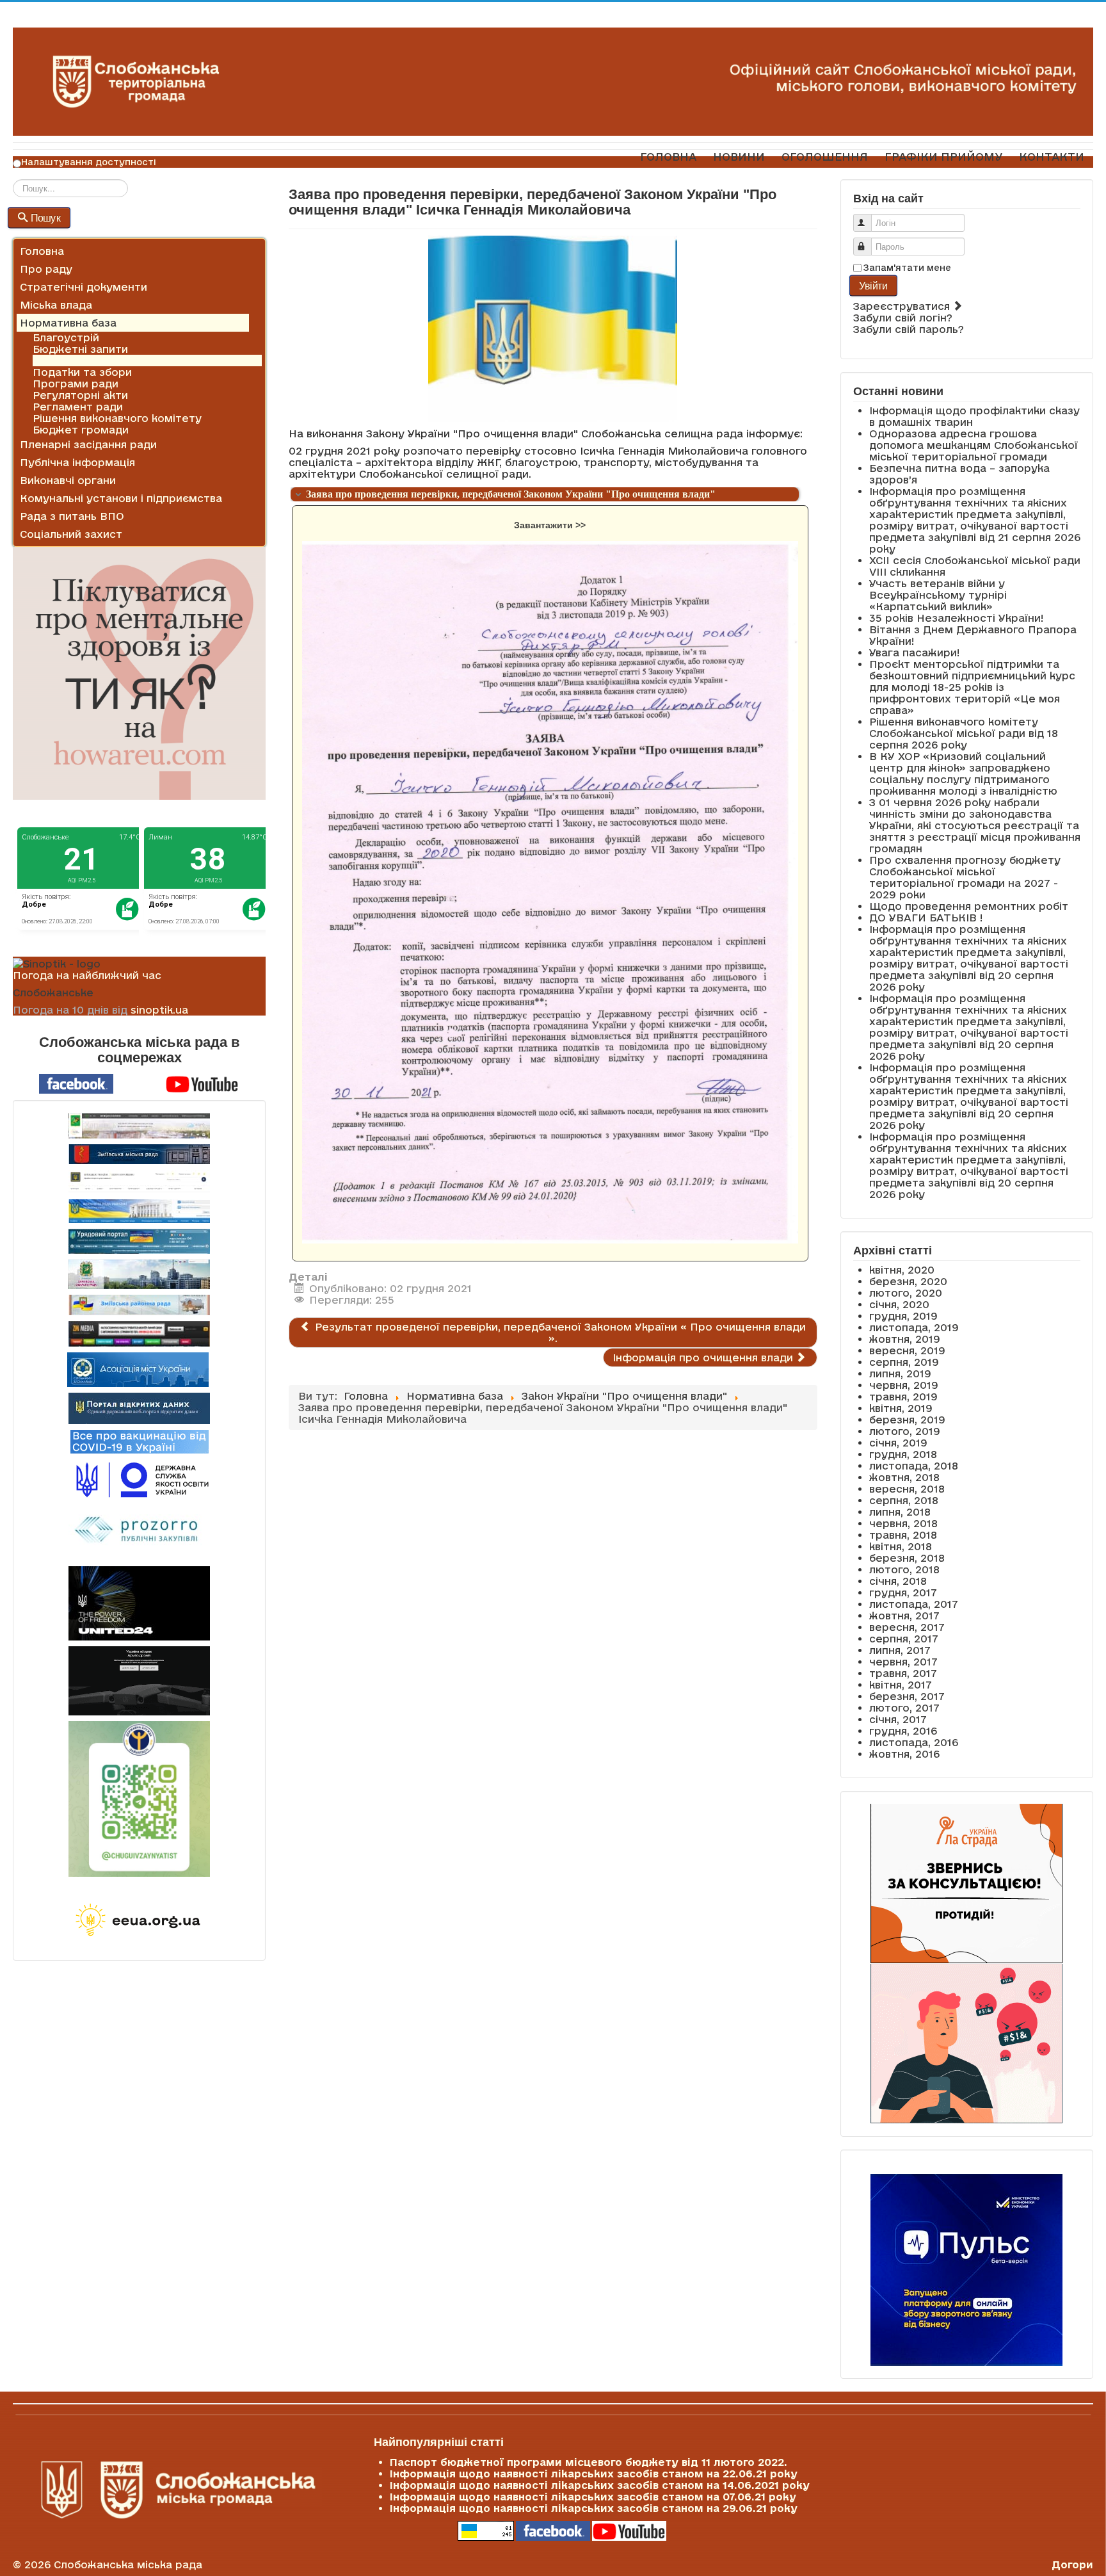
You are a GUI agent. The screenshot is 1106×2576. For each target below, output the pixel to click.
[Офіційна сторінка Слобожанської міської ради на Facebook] (76, 1083)
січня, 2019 (898, 1443)
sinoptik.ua (159, 1010)
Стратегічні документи (84, 287)
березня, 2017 (907, 1696)
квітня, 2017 (901, 1685)
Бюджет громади (81, 430)
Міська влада (56, 305)
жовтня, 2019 (905, 1339)
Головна (42, 251)
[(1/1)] (550, 893)
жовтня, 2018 (904, 1477)
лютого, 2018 (904, 1569)
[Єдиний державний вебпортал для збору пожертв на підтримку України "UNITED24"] (139, 1603)
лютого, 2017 (904, 1708)
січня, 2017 (898, 1719)
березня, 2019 (907, 1420)
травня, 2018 (903, 1535)
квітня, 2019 (901, 1408)
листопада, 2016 (914, 1742)
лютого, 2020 (906, 1293)
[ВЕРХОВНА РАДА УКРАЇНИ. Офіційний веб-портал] (139, 1211)
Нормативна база (68, 323)
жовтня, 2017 (904, 1616)
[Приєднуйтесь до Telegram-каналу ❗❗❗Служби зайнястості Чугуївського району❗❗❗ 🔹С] (139, 1799)
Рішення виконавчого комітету (117, 418)
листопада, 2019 (914, 1327)
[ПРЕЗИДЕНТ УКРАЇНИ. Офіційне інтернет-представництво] (139, 1182)
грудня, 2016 (903, 1731)
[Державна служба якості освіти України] (139, 1479)
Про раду (46, 269)
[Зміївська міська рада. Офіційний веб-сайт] (139, 1154)
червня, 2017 (903, 1662)
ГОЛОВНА (668, 157)
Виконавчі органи (68, 480)
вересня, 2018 (907, 1489)
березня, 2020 (908, 1281)
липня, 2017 (900, 1650)
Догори (1072, 2564)
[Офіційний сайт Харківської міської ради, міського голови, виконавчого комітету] (139, 1126)
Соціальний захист (71, 534)
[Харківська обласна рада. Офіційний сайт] (139, 1274)
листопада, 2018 (914, 1466)
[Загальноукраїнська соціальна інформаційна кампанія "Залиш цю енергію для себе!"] (139, 1921)
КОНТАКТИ (1052, 157)
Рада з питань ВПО (72, 516)
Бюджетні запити (80, 349)
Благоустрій (66, 337)
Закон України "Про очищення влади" (135, 360)
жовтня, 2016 (904, 1754)
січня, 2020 (899, 1304)
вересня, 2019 (907, 1350)
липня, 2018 (900, 1512)
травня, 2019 (903, 1397)
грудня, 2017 (903, 1592)
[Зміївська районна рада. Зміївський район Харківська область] (139, 1305)
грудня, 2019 (903, 1316)
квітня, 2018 (901, 1546)
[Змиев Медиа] (139, 1334)
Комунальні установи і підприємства (121, 498)
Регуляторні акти (80, 395)
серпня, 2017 (904, 1639)
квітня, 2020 (902, 1270)
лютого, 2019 (905, 1431)
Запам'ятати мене (907, 268)
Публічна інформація (77, 462)
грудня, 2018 (903, 1454)
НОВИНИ (739, 157)
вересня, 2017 (907, 1627)
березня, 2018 (907, 1558)
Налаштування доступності (89, 162)
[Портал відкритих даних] (139, 1407)
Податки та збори (82, 372)
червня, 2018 (903, 1523)
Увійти (873, 285)
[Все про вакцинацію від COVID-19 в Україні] (140, 1441)
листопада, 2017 (914, 1604)
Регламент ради (78, 407)
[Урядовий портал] (139, 1241)
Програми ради (76, 384)
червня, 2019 (904, 1385)
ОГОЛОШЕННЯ (825, 157)
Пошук (46, 217)
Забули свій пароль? (909, 329)
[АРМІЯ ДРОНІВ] (139, 1681)
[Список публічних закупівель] (139, 1531)
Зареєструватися (903, 306)
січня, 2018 (898, 1581)
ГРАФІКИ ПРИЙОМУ (943, 157)
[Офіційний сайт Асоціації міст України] (138, 1368)
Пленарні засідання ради (88, 444)
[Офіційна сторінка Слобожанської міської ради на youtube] (202, 1083)
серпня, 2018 (904, 1500)
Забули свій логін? (903, 318)
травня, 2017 (903, 1673)
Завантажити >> (550, 525)
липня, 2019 (900, 1373)
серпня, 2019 (904, 1362)
